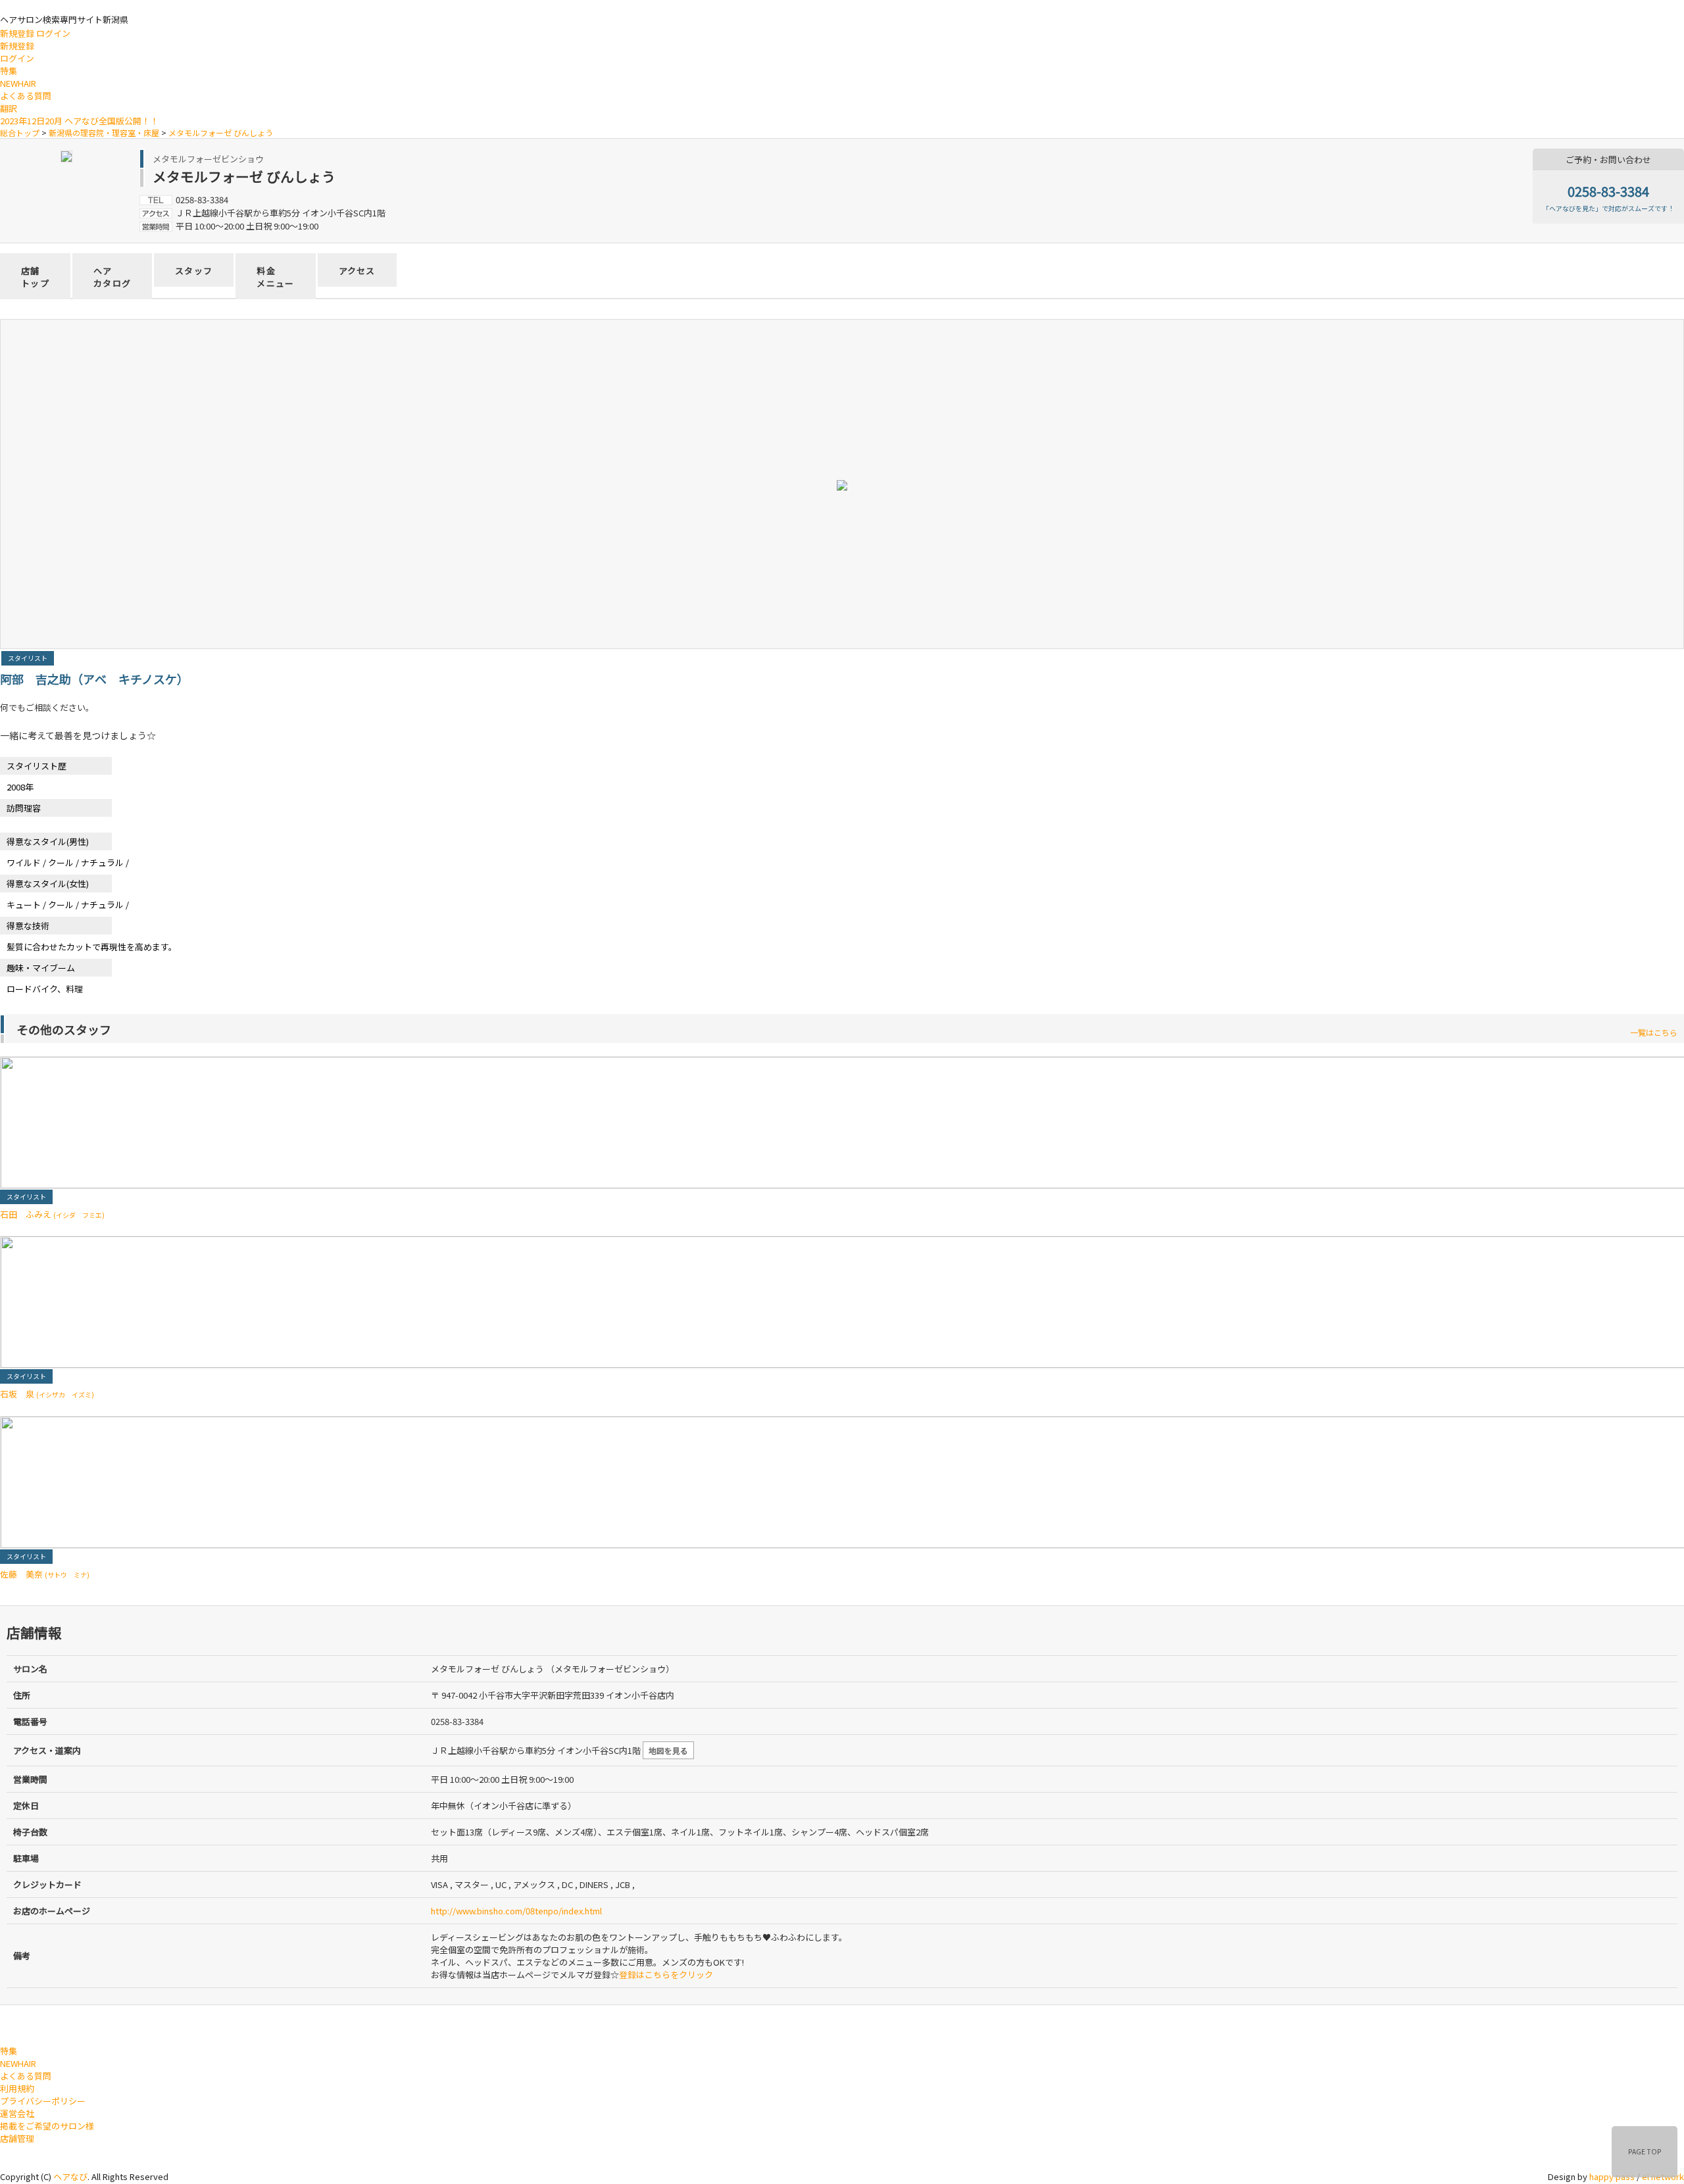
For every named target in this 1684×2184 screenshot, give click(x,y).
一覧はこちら (1654, 1032)
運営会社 (17, 2113)
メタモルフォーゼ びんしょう (221, 133)
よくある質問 (26, 96)
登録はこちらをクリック (666, 1975)
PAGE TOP (1645, 2151)
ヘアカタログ (112, 277)
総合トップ (20, 133)
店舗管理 (17, 2138)
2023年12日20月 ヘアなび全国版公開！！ (79, 121)
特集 (9, 71)
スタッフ (194, 271)
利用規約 (17, 2088)
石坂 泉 (47, 1394)
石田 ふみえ (52, 1214)
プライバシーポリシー (43, 2101)
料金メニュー (275, 277)
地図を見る (668, 1750)
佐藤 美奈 (45, 1574)
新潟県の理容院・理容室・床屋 (104, 133)
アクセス (357, 271)
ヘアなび (70, 2176)
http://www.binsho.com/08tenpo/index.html (516, 1911)
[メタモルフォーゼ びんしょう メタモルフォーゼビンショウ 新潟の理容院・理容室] (66, 155)
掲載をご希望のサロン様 (47, 2126)
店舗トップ (35, 277)
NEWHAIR (18, 83)
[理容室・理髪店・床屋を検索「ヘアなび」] (55, 2023)
